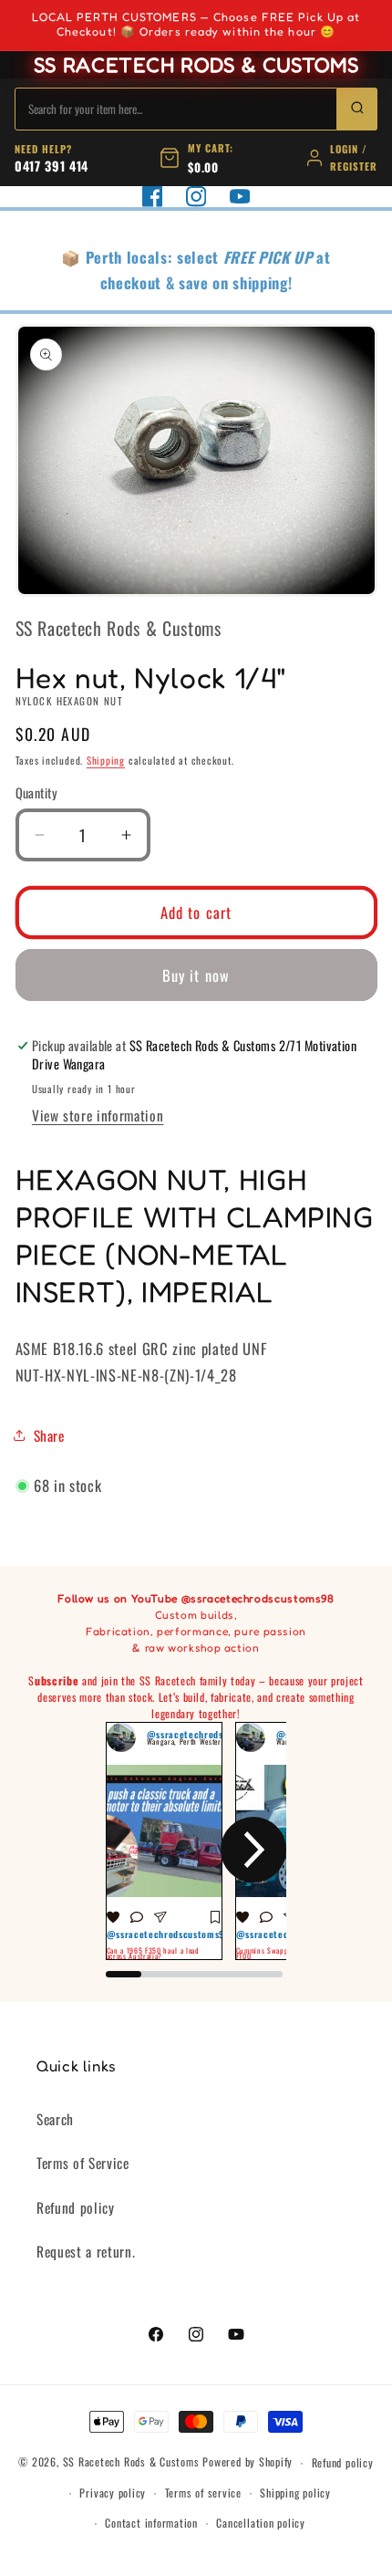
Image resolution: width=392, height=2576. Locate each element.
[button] (139, 1850)
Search (55, 2119)
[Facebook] (152, 196)
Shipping (106, 760)
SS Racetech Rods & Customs (131, 2462)
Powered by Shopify (248, 2462)
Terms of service (203, 2493)
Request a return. (86, 2251)
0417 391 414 (52, 166)
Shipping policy (295, 2493)
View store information (98, 1115)
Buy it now (196, 975)
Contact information (151, 2523)
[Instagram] (196, 196)
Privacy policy (113, 2493)
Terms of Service (83, 2163)
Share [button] (49, 1435)
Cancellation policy (261, 2523)
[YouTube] (240, 196)
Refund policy (76, 2207)
